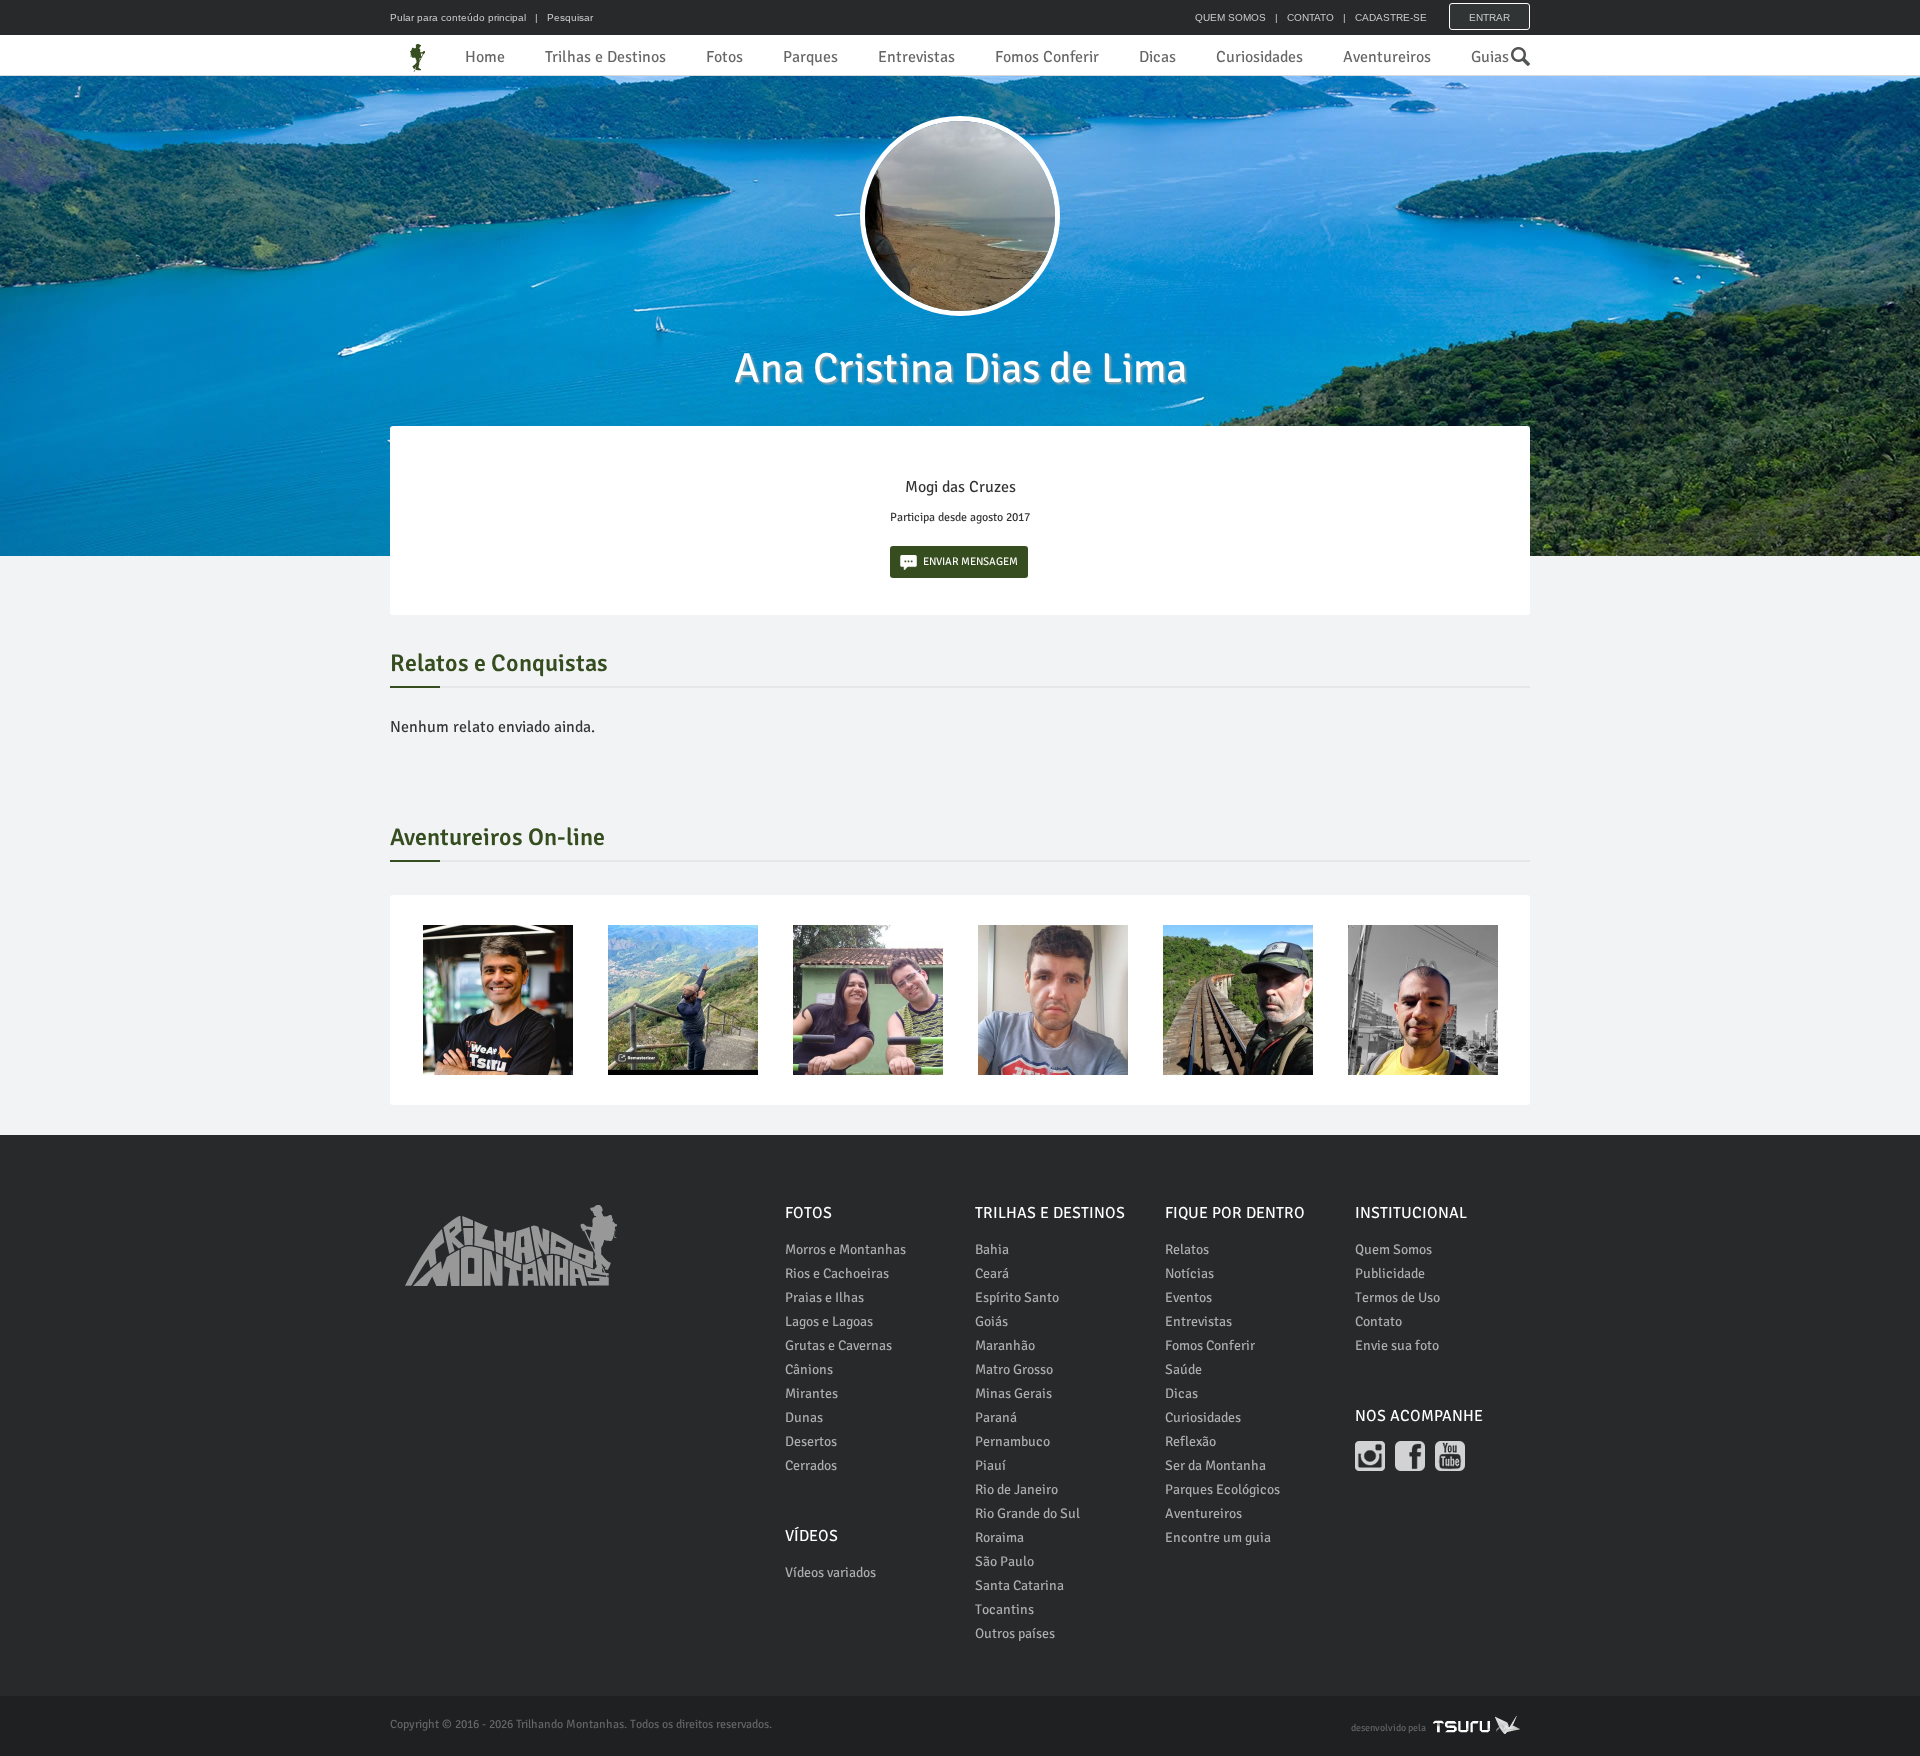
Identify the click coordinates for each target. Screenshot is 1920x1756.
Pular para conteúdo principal (458, 17)
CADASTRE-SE (1391, 17)
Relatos (1187, 1249)
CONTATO (1310, 17)
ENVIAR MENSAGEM (970, 561)
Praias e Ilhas (824, 1297)
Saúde (1183, 1369)
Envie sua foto (1397, 1345)
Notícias (1189, 1273)
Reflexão (1190, 1441)
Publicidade (1390, 1273)
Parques (810, 57)
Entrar (1489, 17)
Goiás (991, 1321)
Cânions (809, 1369)
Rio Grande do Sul (1027, 1513)
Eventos (1188, 1297)
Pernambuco (1012, 1441)
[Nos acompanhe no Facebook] (1410, 1456)
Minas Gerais (1013, 1393)
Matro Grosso (1014, 1369)
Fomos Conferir (1047, 57)
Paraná (996, 1417)
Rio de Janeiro (1016, 1489)
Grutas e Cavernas (838, 1345)
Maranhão (1005, 1345)
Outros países (1015, 1633)
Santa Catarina (1019, 1585)
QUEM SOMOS (1230, 17)
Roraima (999, 1537)
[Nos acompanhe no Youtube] (1450, 1456)
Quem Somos (1393, 1249)
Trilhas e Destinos (605, 57)
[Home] (417, 57)
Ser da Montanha (1215, 1465)
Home (485, 57)
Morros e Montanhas (845, 1249)
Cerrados (811, 1465)
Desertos (811, 1441)
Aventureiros (1387, 57)
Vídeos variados (830, 1572)
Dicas (1157, 57)
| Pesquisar (561, 17)
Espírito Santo (1017, 1297)
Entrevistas (916, 57)
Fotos (724, 57)
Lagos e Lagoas (829, 1321)
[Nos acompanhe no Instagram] (1370, 1456)
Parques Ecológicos (1222, 1489)
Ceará (992, 1273)
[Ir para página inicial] (511, 1235)
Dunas (804, 1417)
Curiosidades (1259, 57)
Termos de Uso (1397, 1297)
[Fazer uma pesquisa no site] (1510, 51)
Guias (1490, 57)
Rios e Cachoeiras (837, 1273)
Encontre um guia (1218, 1537)
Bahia (992, 1249)
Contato (1378, 1321)
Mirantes (811, 1393)
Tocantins (1004, 1609)
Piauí (990, 1465)
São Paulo (1004, 1561)
